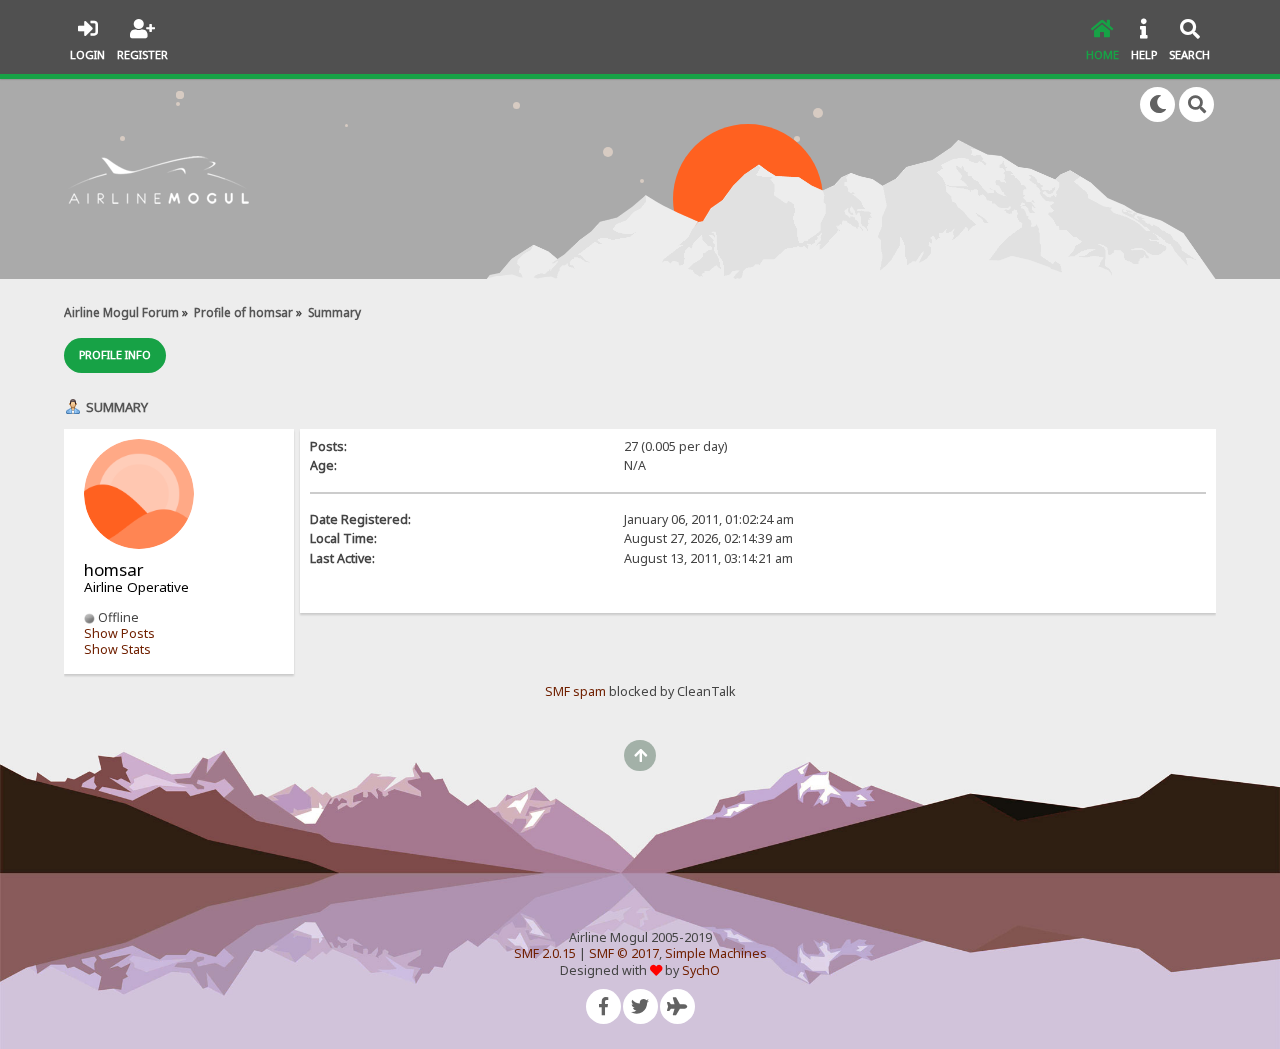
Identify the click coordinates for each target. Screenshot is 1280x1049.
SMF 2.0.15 (545, 953)
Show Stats (117, 649)
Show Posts (119, 633)
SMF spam (575, 691)
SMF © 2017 (624, 953)
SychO (701, 970)
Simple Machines (716, 953)
